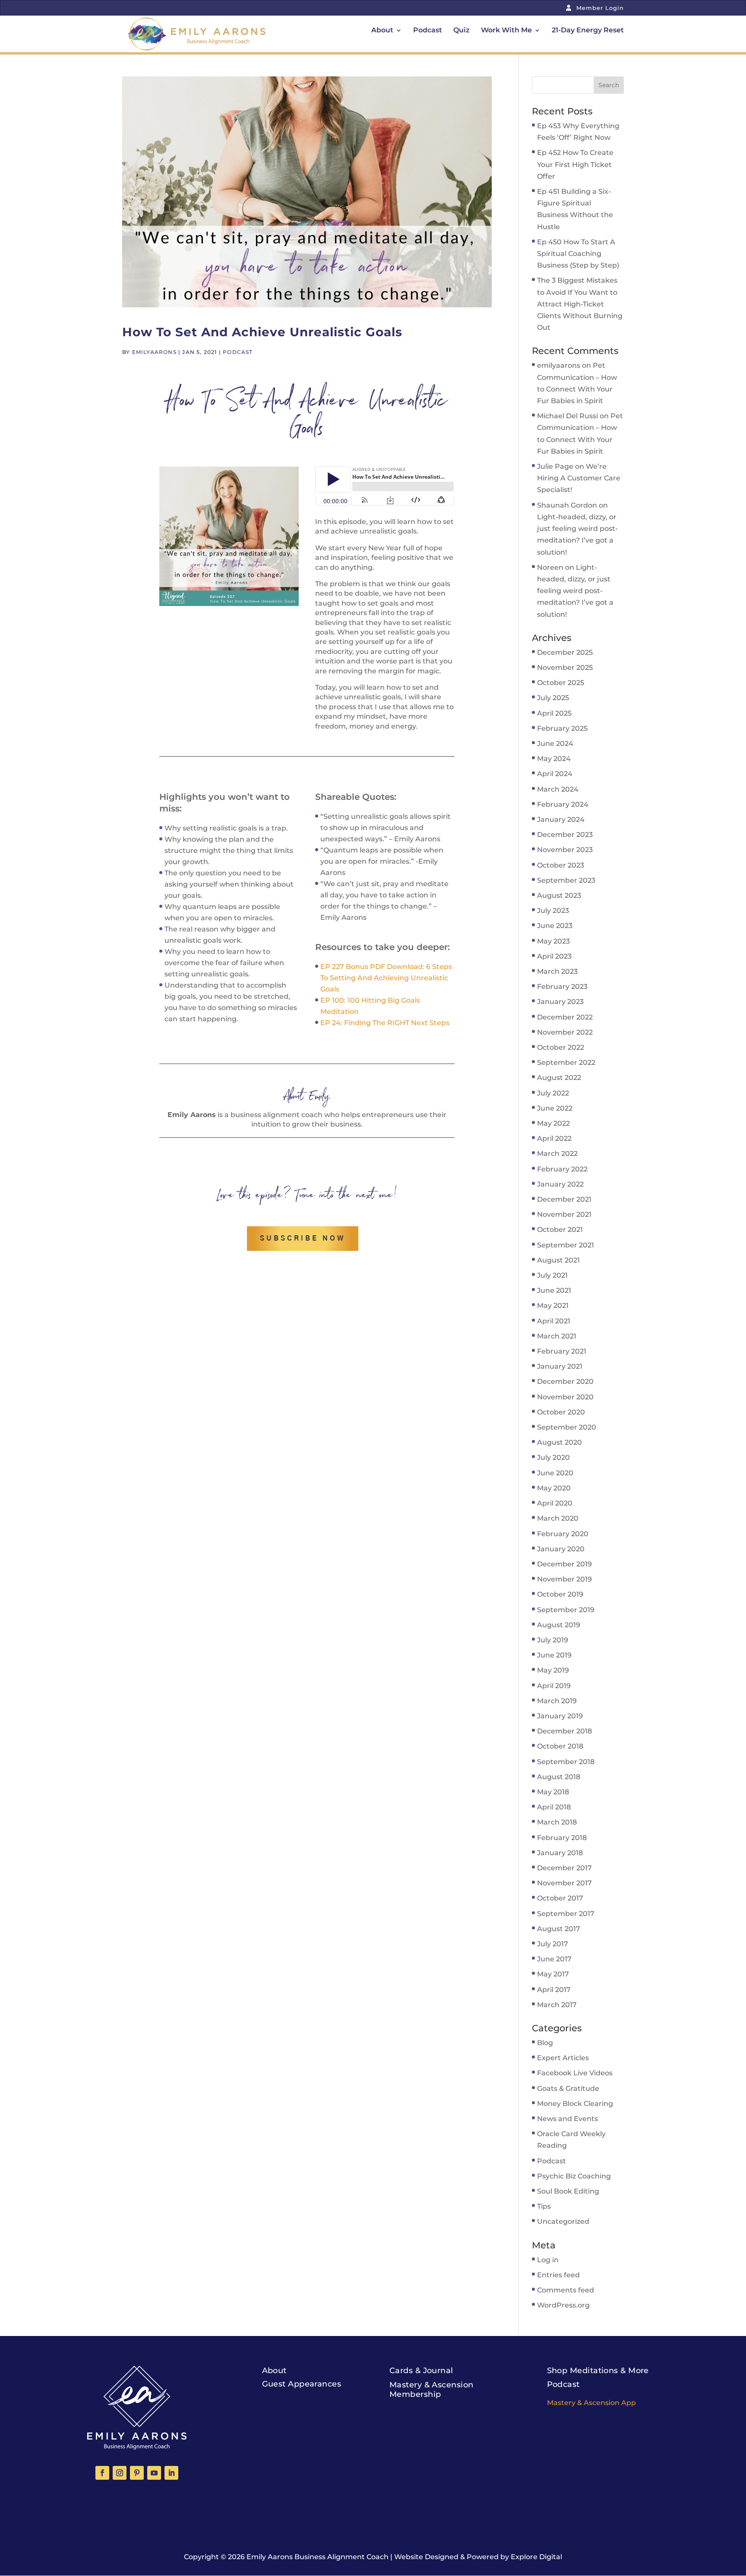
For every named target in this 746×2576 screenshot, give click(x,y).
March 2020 (558, 1518)
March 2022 (557, 1154)
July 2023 (553, 911)
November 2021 (564, 1214)
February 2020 (563, 1534)
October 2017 (560, 1898)
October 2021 (560, 1230)
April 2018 (554, 1807)
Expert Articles (563, 2058)
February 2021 (562, 1351)
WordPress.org (563, 2305)
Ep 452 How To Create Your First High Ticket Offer (575, 164)
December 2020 (565, 1381)
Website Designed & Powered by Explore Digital (478, 2557)
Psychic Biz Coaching (574, 2176)
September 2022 (566, 1062)
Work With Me (506, 31)
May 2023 (553, 941)
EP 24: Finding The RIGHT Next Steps (385, 1023)
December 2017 (564, 1868)
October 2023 (561, 865)
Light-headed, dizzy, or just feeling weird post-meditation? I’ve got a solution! (575, 591)
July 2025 (553, 698)
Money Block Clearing (575, 2104)
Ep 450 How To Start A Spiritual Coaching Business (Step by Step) (578, 254)
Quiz (462, 31)
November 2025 (565, 668)
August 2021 (558, 1260)
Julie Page (555, 466)
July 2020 (553, 1457)
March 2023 (557, 971)
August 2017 (559, 1929)
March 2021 (557, 1336)
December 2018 (564, 1731)
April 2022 (554, 1138)
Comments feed (566, 2290)
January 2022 (560, 1184)
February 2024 (563, 804)
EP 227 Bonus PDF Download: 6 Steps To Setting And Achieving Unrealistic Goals (386, 978)
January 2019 (560, 1716)
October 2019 (560, 1594)
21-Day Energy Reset (588, 31)
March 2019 (557, 1701)
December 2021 (564, 1199)
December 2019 (564, 1564)
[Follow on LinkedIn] (171, 2473)
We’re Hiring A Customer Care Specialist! (579, 478)
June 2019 (554, 1655)
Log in (548, 2260)
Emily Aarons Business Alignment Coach (318, 2557)
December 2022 (565, 1017)
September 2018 (566, 1762)
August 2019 (559, 1625)
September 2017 (566, 1914)
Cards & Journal (421, 2371)
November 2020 (565, 1397)
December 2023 (565, 835)
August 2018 (559, 1777)
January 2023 (560, 1002)
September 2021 (566, 1245)
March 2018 (557, 1822)
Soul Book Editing (568, 2191)
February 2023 (562, 987)
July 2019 (553, 1640)
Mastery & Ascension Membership (431, 2390)
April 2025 (554, 713)
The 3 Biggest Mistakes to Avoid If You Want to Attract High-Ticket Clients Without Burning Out (580, 304)
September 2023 (566, 880)
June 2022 (555, 1108)
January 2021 (560, 1366)
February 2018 (562, 1838)
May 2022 (553, 1123)
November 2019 (564, 1579)
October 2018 (560, 1746)
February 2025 (562, 728)
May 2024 (554, 759)
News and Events (567, 2119)
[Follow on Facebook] (102, 2473)
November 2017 (564, 1883)
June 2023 (555, 926)
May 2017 (553, 1974)
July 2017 (553, 1944)
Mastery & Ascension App (591, 2403)
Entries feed (558, 2275)
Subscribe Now (303, 1238)
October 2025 (561, 683)
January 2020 (561, 1549)
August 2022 (559, 1078)
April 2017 (554, 1990)
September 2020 (567, 1427)
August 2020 (559, 1442)
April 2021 (554, 1321)
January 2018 (560, 1853)
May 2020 (554, 1488)
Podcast (428, 31)
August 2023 (559, 895)
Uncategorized (563, 2221)
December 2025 (565, 652)
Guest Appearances (302, 2384)
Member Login (599, 8)
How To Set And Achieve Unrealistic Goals (262, 332)
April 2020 (555, 1503)
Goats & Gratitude (568, 2088)
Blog (545, 2043)
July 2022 (553, 1093)
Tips (544, 2206)
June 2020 (555, 1473)
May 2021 (553, 1305)
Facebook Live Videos (575, 2073)
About (382, 31)
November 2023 (565, 850)
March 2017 (557, 2005)
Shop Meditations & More (598, 2371)
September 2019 (566, 1610)
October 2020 (561, 1412)
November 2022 (565, 1032)
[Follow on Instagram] (120, 2473)
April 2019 (554, 1686)
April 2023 (554, 956)
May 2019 (553, 1670)
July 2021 (552, 1275)
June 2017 (554, 1959)
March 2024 (558, 789)
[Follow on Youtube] (154, 2473)
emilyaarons (154, 352)
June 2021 (554, 1290)
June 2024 (555, 743)
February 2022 (562, 1169)
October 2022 (561, 1047)
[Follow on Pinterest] (137, 2473)
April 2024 (555, 774)
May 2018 (553, 1792)
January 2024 (561, 819)
